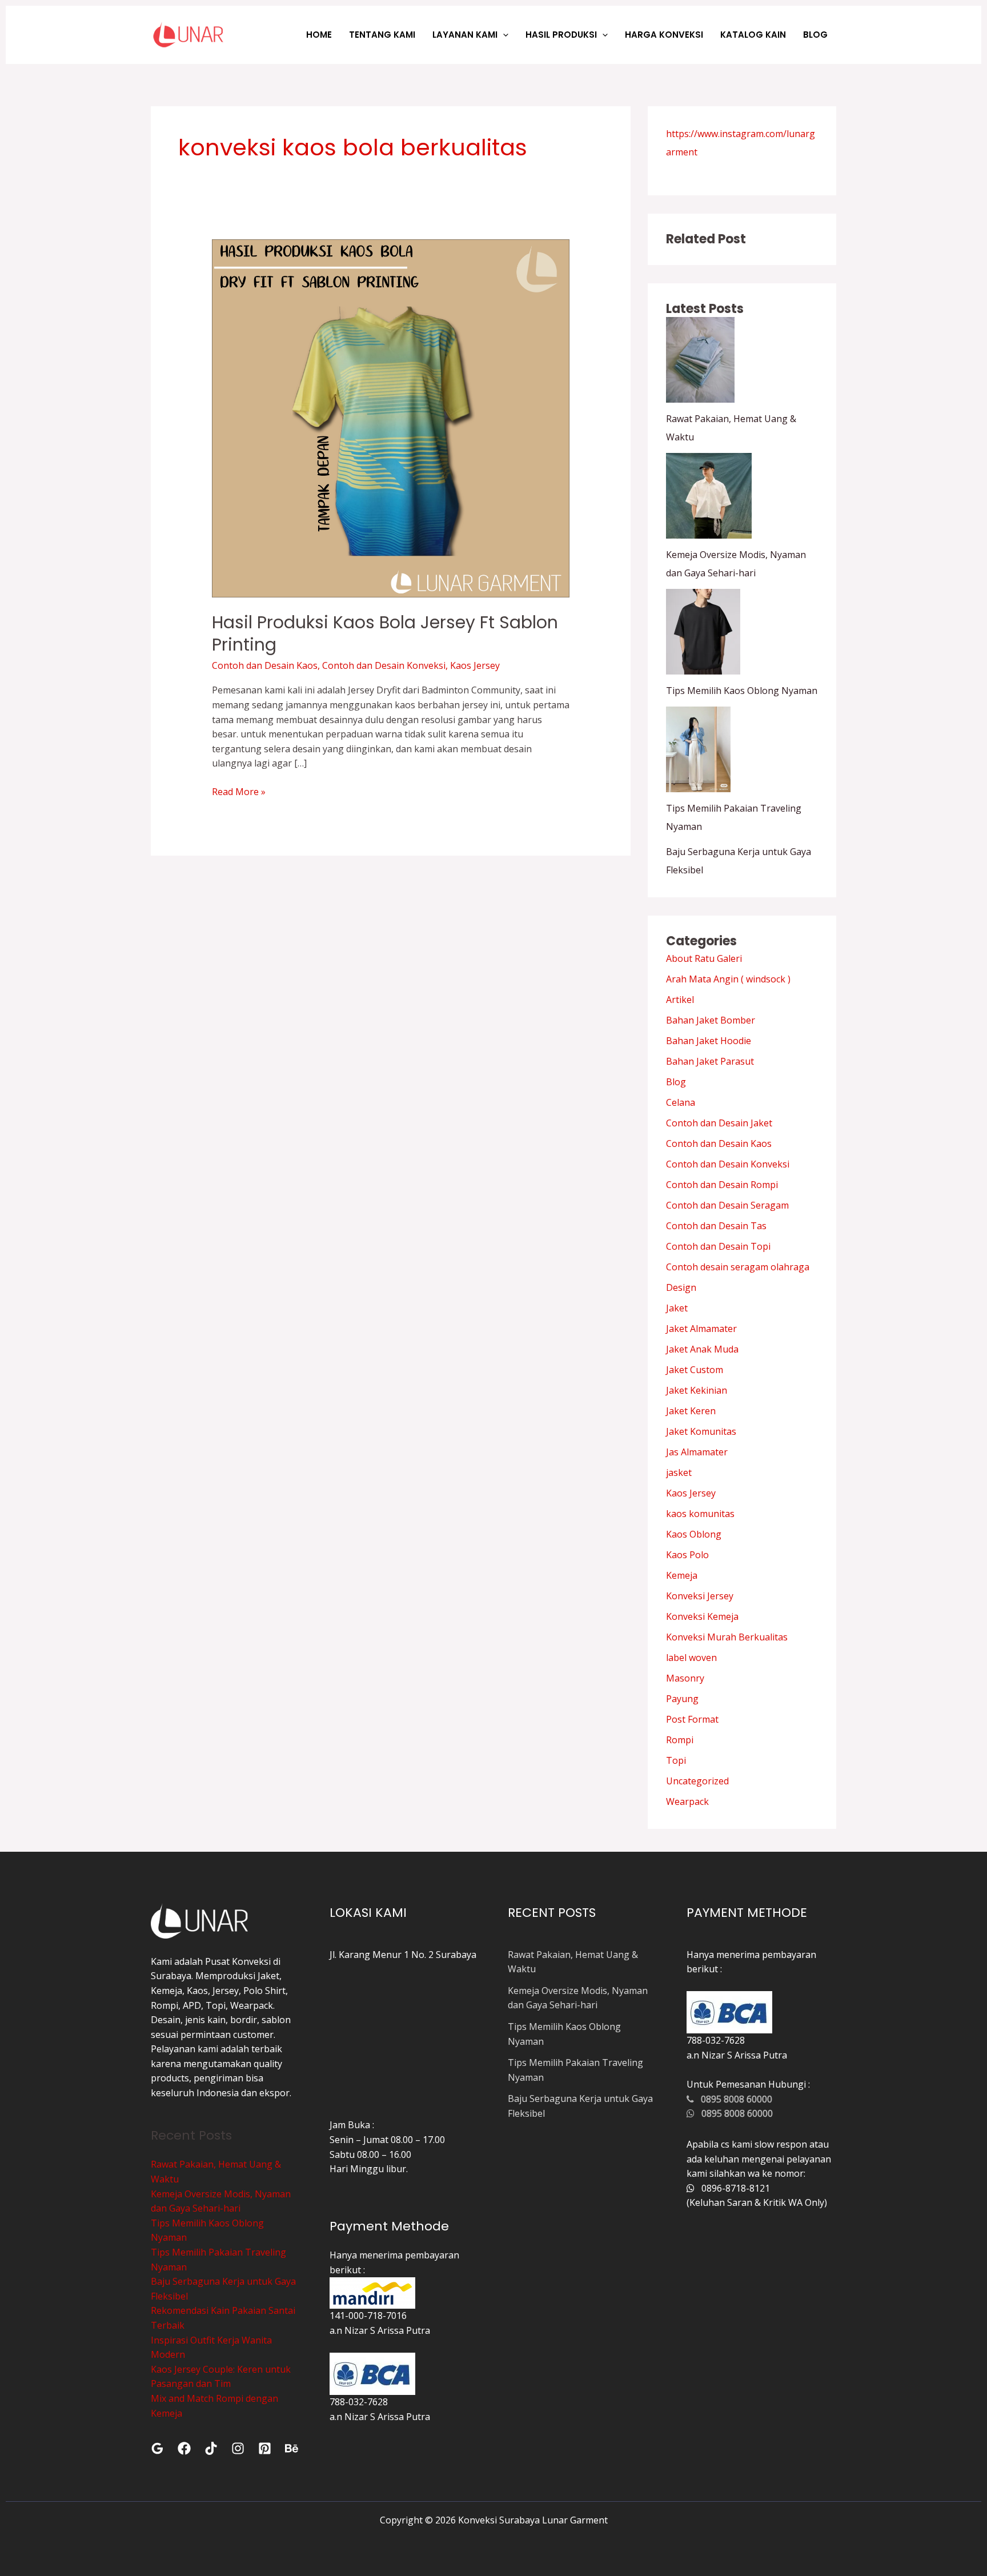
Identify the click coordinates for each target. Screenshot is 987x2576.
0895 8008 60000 (733, 2099)
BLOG (815, 35)
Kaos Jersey (475, 665)
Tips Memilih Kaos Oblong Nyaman (742, 691)
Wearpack (687, 1801)
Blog (676, 1082)
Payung (682, 1699)
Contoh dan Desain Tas (716, 1226)
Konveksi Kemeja (702, 1616)
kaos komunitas (700, 1514)
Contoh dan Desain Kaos (265, 665)
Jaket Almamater (701, 1329)
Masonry (685, 1678)
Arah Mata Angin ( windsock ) (728, 979)
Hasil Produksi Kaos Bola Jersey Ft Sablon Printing (385, 633)
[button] (503, 35)
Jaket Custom (695, 1370)
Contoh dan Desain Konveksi (384, 665)
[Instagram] (238, 2448)
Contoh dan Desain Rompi (722, 1185)
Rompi (680, 1740)
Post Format (692, 1719)
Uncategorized (697, 1781)
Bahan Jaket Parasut (710, 1061)
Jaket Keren (691, 1411)
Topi (676, 1760)
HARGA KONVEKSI (664, 35)
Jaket (677, 1308)
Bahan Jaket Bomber (711, 1020)
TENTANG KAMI (382, 35)
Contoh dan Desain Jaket (719, 1123)
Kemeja (682, 1575)
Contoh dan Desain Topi (718, 1246)
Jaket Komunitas (701, 1431)
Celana (681, 1102)
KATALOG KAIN (753, 35)
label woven (691, 1658)
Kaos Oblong (694, 1534)
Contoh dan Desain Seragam (727, 1205)
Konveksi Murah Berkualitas (727, 1637)
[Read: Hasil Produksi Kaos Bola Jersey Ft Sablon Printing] (391, 418)
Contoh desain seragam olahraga (738, 1267)
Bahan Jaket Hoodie (709, 1041)
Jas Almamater (697, 1452)
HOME (319, 35)
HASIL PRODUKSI (561, 35)
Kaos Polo (687, 1555)
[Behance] (292, 2448)
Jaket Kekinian (697, 1390)
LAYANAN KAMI (465, 35)
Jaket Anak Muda (702, 1349)
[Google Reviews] (157, 2448)
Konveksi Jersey (700, 1596)
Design (681, 1287)
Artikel (680, 1000)
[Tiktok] (211, 2448)
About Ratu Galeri (704, 958)
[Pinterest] (265, 2448)
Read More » (239, 791)
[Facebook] (184, 2448)
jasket (679, 1472)
